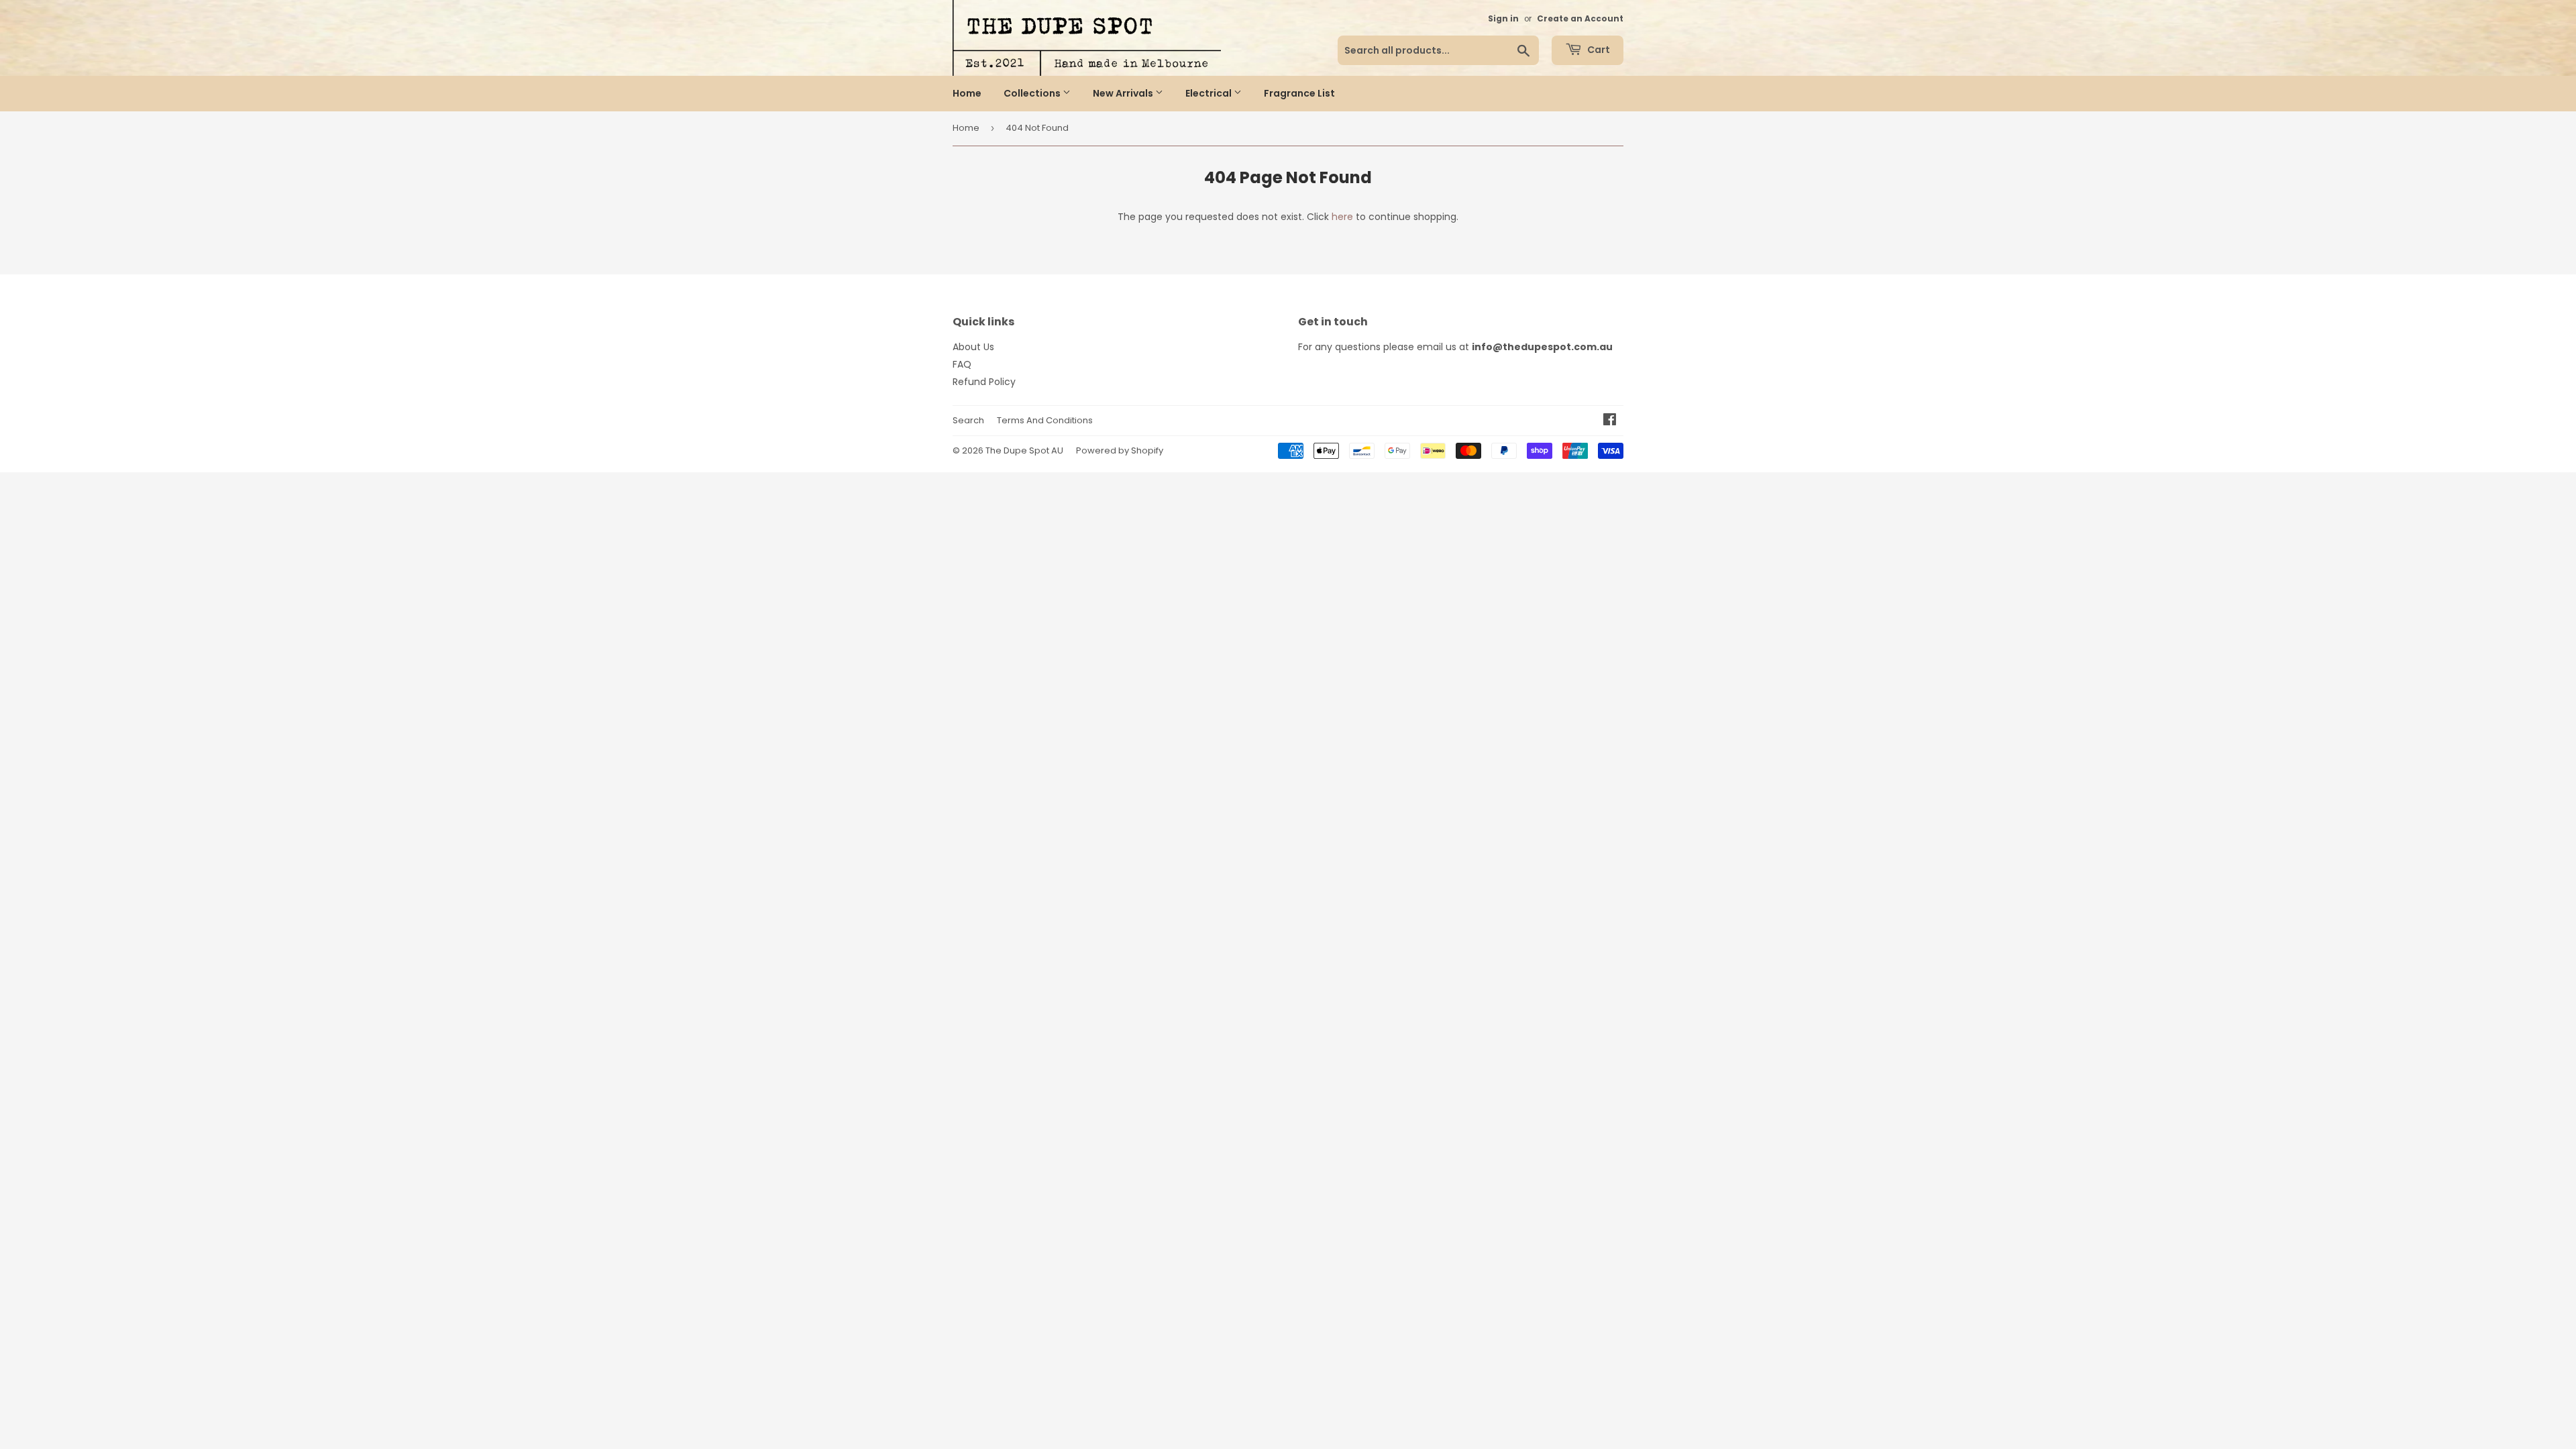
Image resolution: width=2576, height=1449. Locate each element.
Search (968, 420)
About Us (973, 347)
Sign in (1503, 19)
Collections (1033, 93)
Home (967, 93)
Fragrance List (1299, 93)
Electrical (1210, 93)
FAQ (962, 364)
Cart (1598, 50)
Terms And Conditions (1045, 420)
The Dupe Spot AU (1024, 450)
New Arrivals (1124, 93)
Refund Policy (984, 382)
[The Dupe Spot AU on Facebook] (1610, 421)
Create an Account (1580, 19)
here (1342, 217)
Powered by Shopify (1120, 450)
